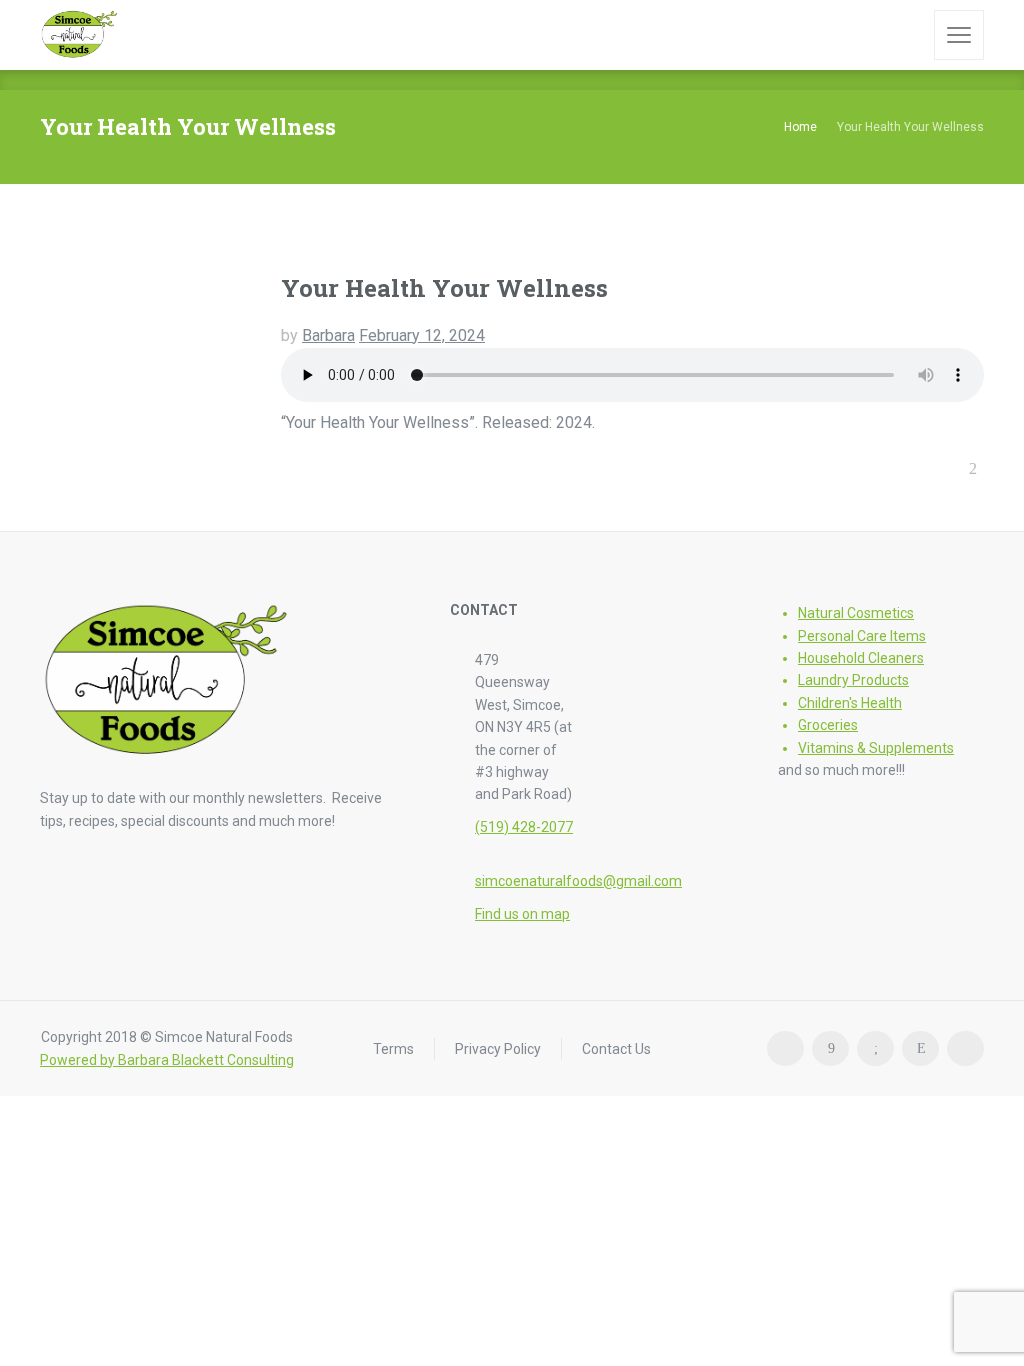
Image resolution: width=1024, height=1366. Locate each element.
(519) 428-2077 (524, 827)
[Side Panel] (959, 35)
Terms (393, 1048)
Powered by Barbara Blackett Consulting (167, 1060)
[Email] (785, 1048)
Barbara (328, 335)
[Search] (905, 35)
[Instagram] (920, 1048)
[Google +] (875, 1048)
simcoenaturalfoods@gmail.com (578, 881)
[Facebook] (830, 1048)
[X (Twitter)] (965, 1048)
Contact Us (616, 1048)
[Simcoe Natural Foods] (79, 35)
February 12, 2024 (422, 335)
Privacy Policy (498, 1048)
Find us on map (522, 914)
